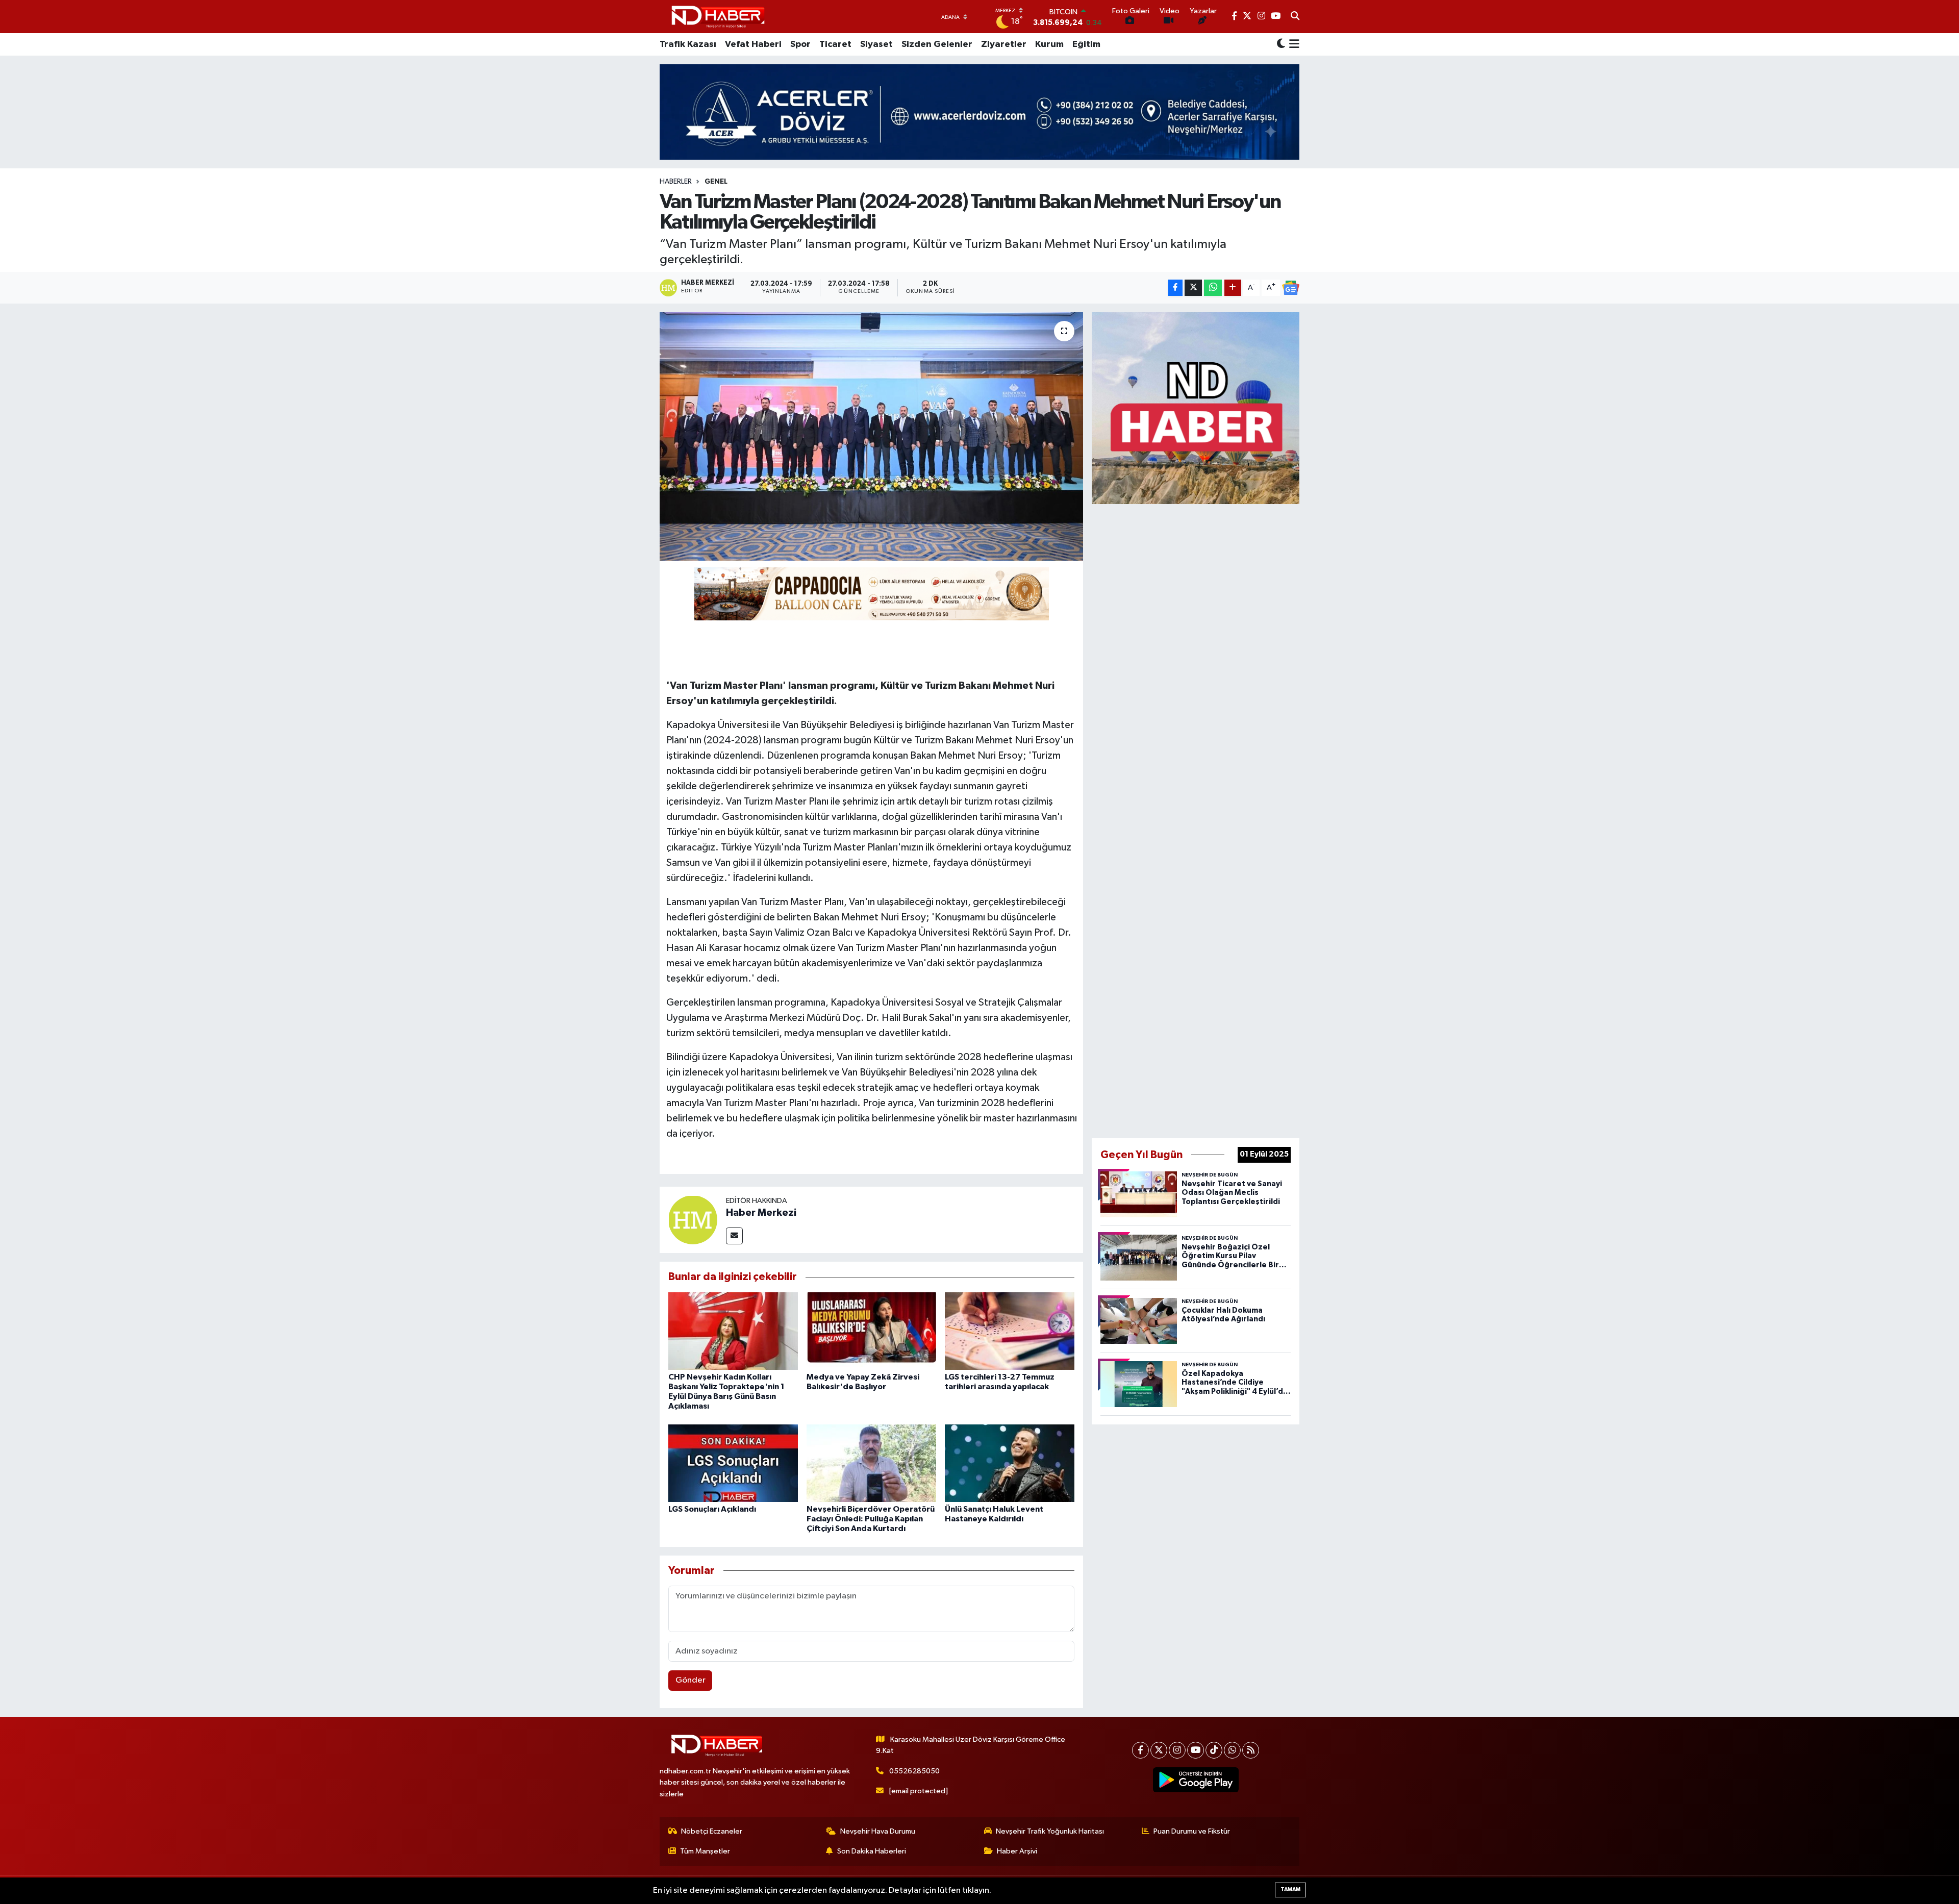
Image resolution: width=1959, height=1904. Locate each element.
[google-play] (1196, 1780)
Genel (716, 182)
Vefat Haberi (753, 44)
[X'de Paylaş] (1193, 288)
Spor (800, 44)
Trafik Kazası (688, 44)
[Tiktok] (1214, 1750)
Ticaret (835, 44)
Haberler (676, 182)
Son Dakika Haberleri (872, 1851)
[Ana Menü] (1292, 44)
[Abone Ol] (1291, 288)
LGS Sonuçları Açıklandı (712, 1509)
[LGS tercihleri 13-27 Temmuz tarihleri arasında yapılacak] (1010, 1331)
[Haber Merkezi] (693, 1220)
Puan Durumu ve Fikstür (1192, 1831)
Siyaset (876, 44)
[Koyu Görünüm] (1281, 45)
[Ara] (1295, 17)
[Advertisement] (1196, 819)
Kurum (1049, 44)
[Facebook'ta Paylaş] (1175, 288)
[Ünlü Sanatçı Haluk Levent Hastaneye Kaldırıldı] (1010, 1463)
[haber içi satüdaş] (872, 593)
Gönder (690, 1680)
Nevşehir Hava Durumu (878, 1831)
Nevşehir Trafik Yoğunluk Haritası (1050, 1831)
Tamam (1290, 1889)
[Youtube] (1196, 1750)
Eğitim (1086, 44)
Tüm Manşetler (705, 1851)
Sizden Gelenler (937, 44)
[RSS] (1251, 1750)
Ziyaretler (1004, 44)
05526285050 (914, 1771)
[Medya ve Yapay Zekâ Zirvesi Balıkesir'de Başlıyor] (871, 1331)
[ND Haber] (718, 17)
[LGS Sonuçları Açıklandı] (733, 1463)
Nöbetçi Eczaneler (712, 1831)
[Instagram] (1177, 1750)
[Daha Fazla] (1233, 288)
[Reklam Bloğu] (1196, 408)
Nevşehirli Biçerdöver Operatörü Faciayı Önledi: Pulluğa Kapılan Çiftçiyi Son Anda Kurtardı (871, 1519)
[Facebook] (1140, 1750)
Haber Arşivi (1017, 1851)
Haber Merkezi (761, 1213)
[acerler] (979, 112)
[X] (1159, 1750)
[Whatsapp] (1232, 1750)
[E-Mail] (734, 1236)
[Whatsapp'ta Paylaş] (1213, 288)
